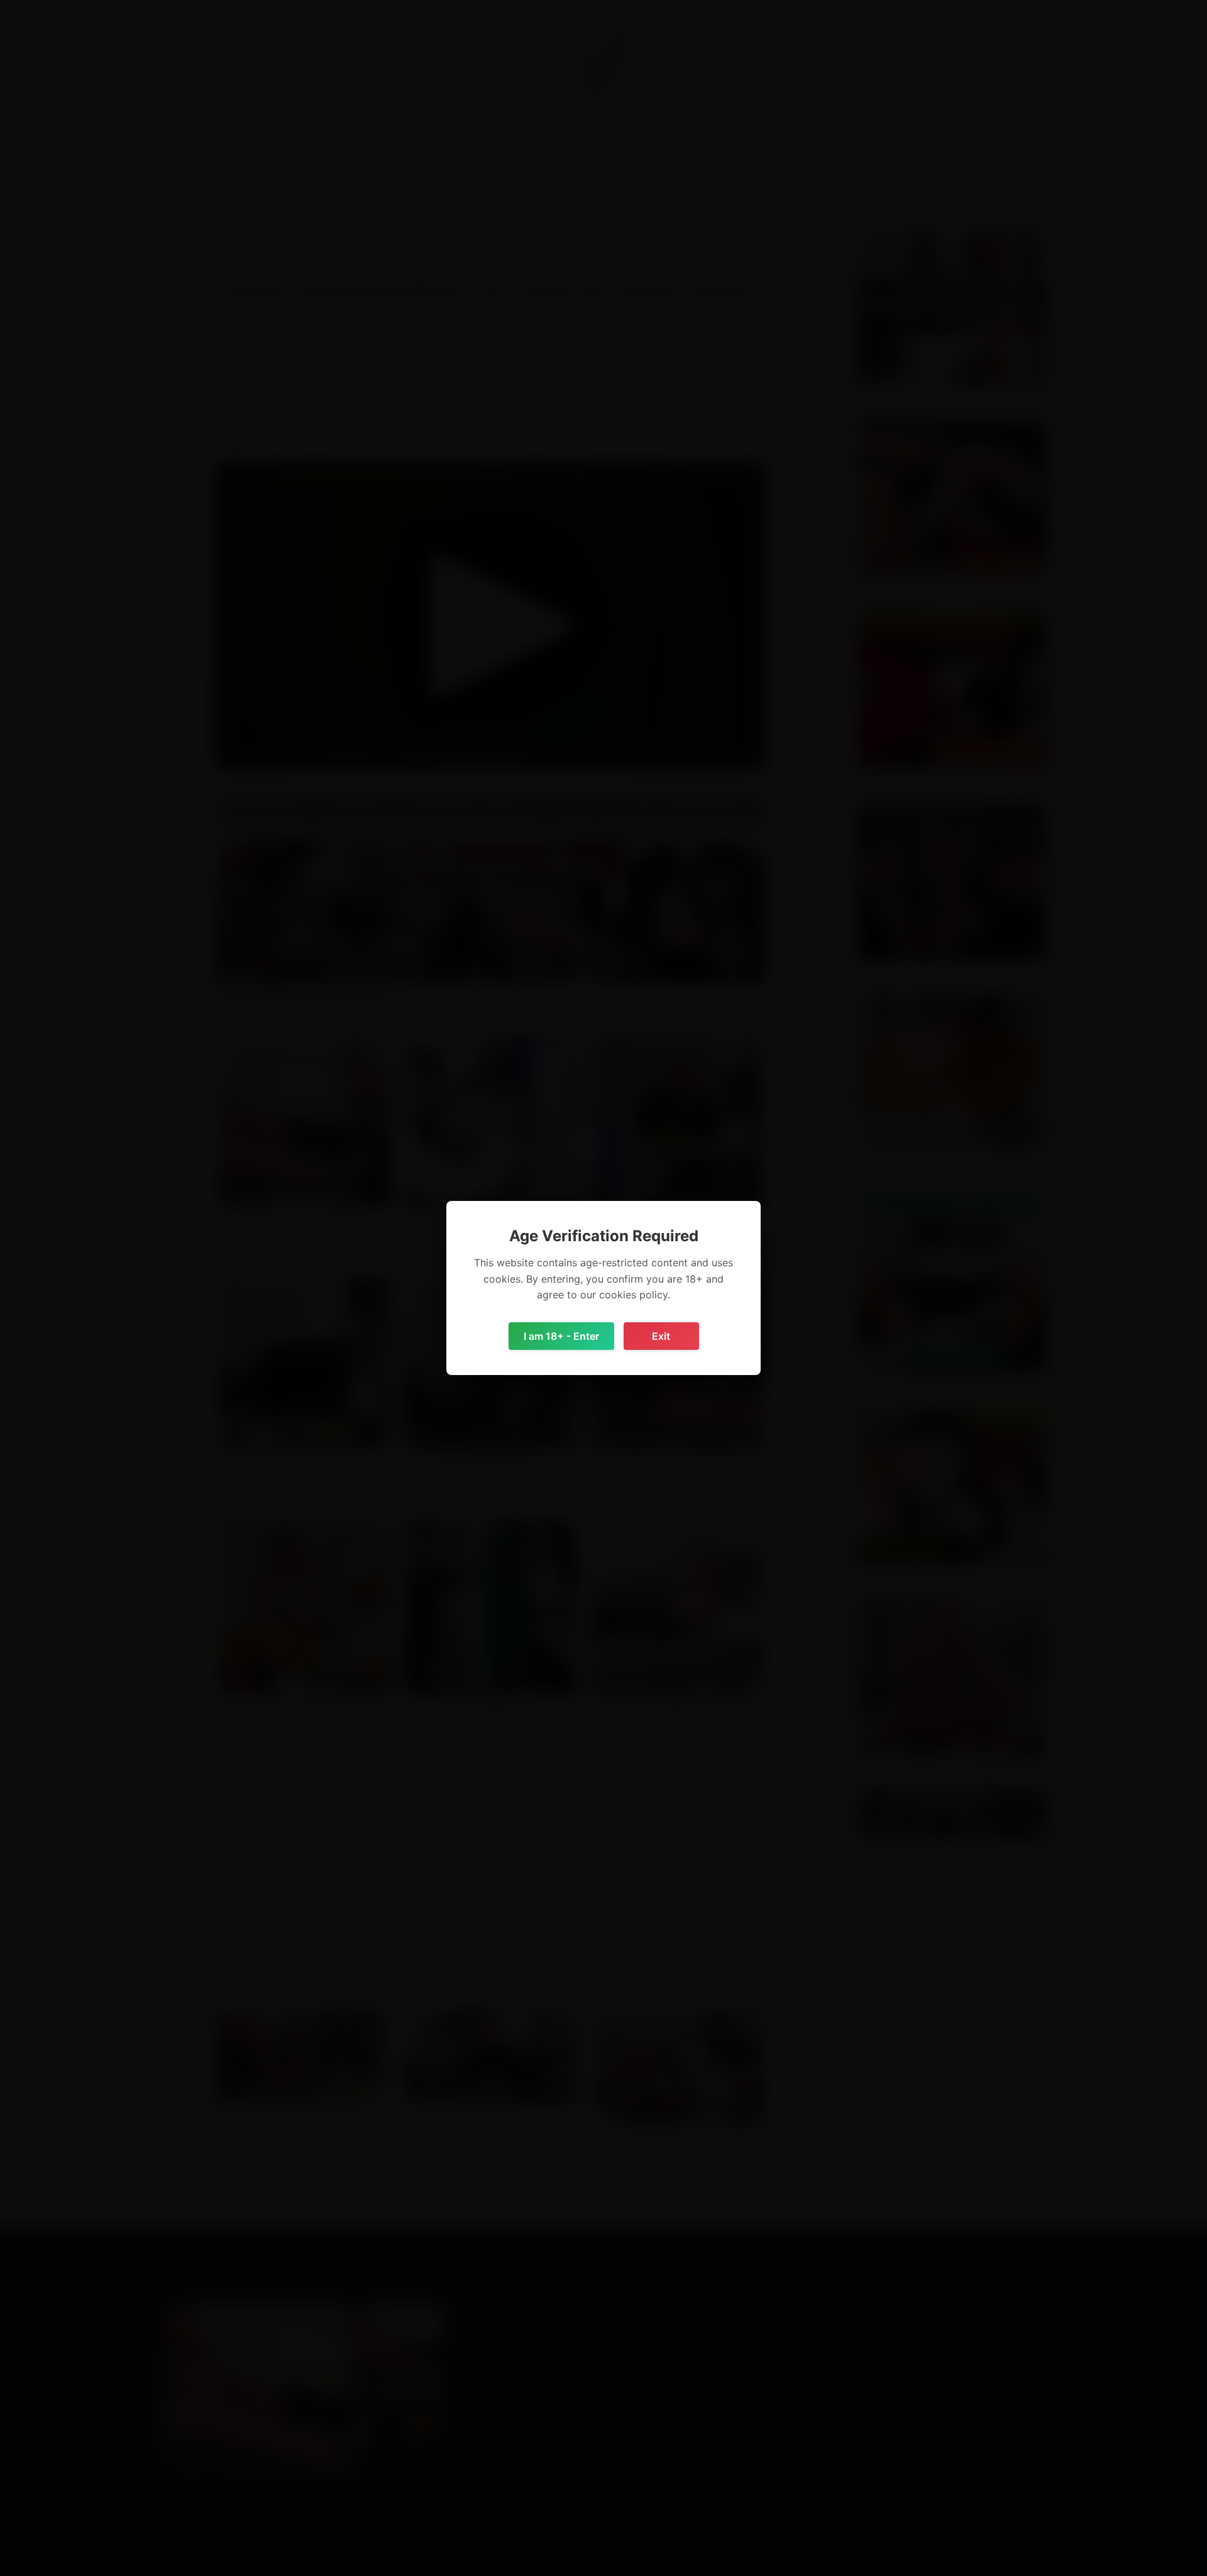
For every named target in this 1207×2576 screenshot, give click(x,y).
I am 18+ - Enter (561, 1336)
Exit (661, 1336)
